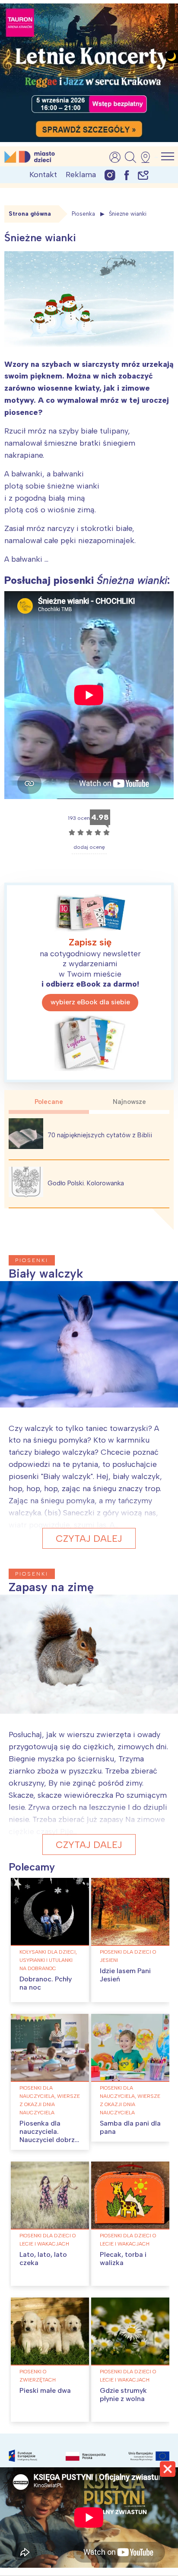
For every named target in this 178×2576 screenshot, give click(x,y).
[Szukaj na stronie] (130, 157)
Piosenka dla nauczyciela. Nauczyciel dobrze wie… (49, 2136)
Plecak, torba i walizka (123, 2259)
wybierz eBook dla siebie (90, 1002)
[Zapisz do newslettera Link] (143, 175)
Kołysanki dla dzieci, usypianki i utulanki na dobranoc (48, 1960)
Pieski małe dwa (45, 2390)
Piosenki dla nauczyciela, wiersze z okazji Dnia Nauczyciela (50, 2100)
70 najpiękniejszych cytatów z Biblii (100, 1135)
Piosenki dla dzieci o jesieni (128, 1956)
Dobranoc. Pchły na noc (46, 1983)
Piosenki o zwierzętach (38, 2376)
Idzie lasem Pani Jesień (125, 1975)
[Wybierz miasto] (148, 157)
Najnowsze (129, 1102)
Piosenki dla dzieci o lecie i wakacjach (48, 2240)
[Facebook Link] (127, 175)
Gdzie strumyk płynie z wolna (123, 2395)
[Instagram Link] (110, 175)
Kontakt (43, 175)
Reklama (81, 175)
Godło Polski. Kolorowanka (86, 1183)
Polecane (49, 1102)
